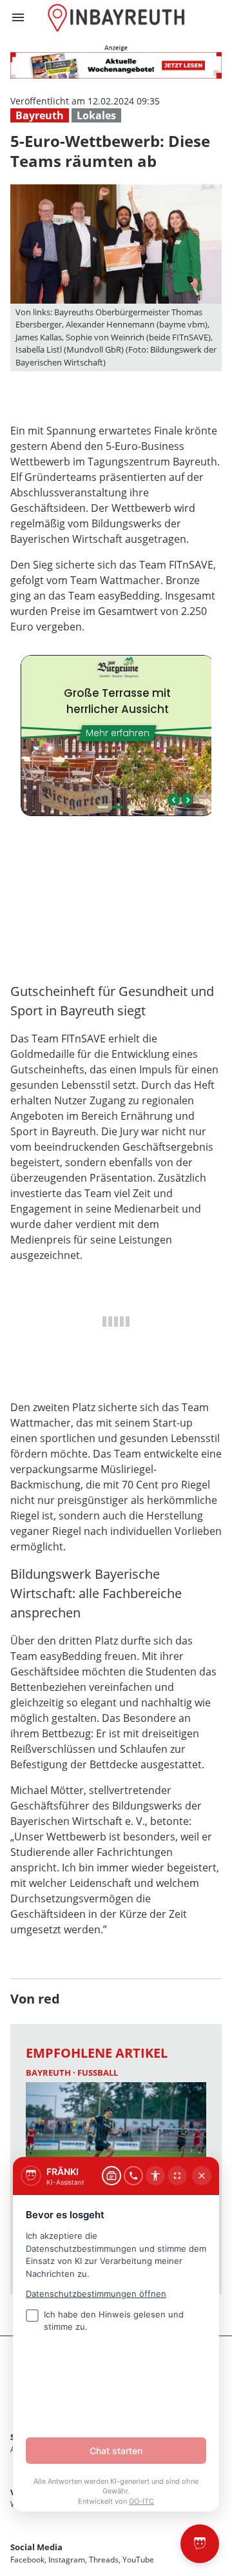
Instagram (67, 2560)
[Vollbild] (177, 2176)
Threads (104, 2560)
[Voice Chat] (133, 2176)
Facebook (27, 2560)
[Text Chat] (111, 2176)
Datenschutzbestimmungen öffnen (96, 2294)
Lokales (96, 115)
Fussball (98, 2073)
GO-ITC (141, 2501)
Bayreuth (40, 115)
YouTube (138, 2560)
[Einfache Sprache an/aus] (155, 2176)
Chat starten (116, 2451)
